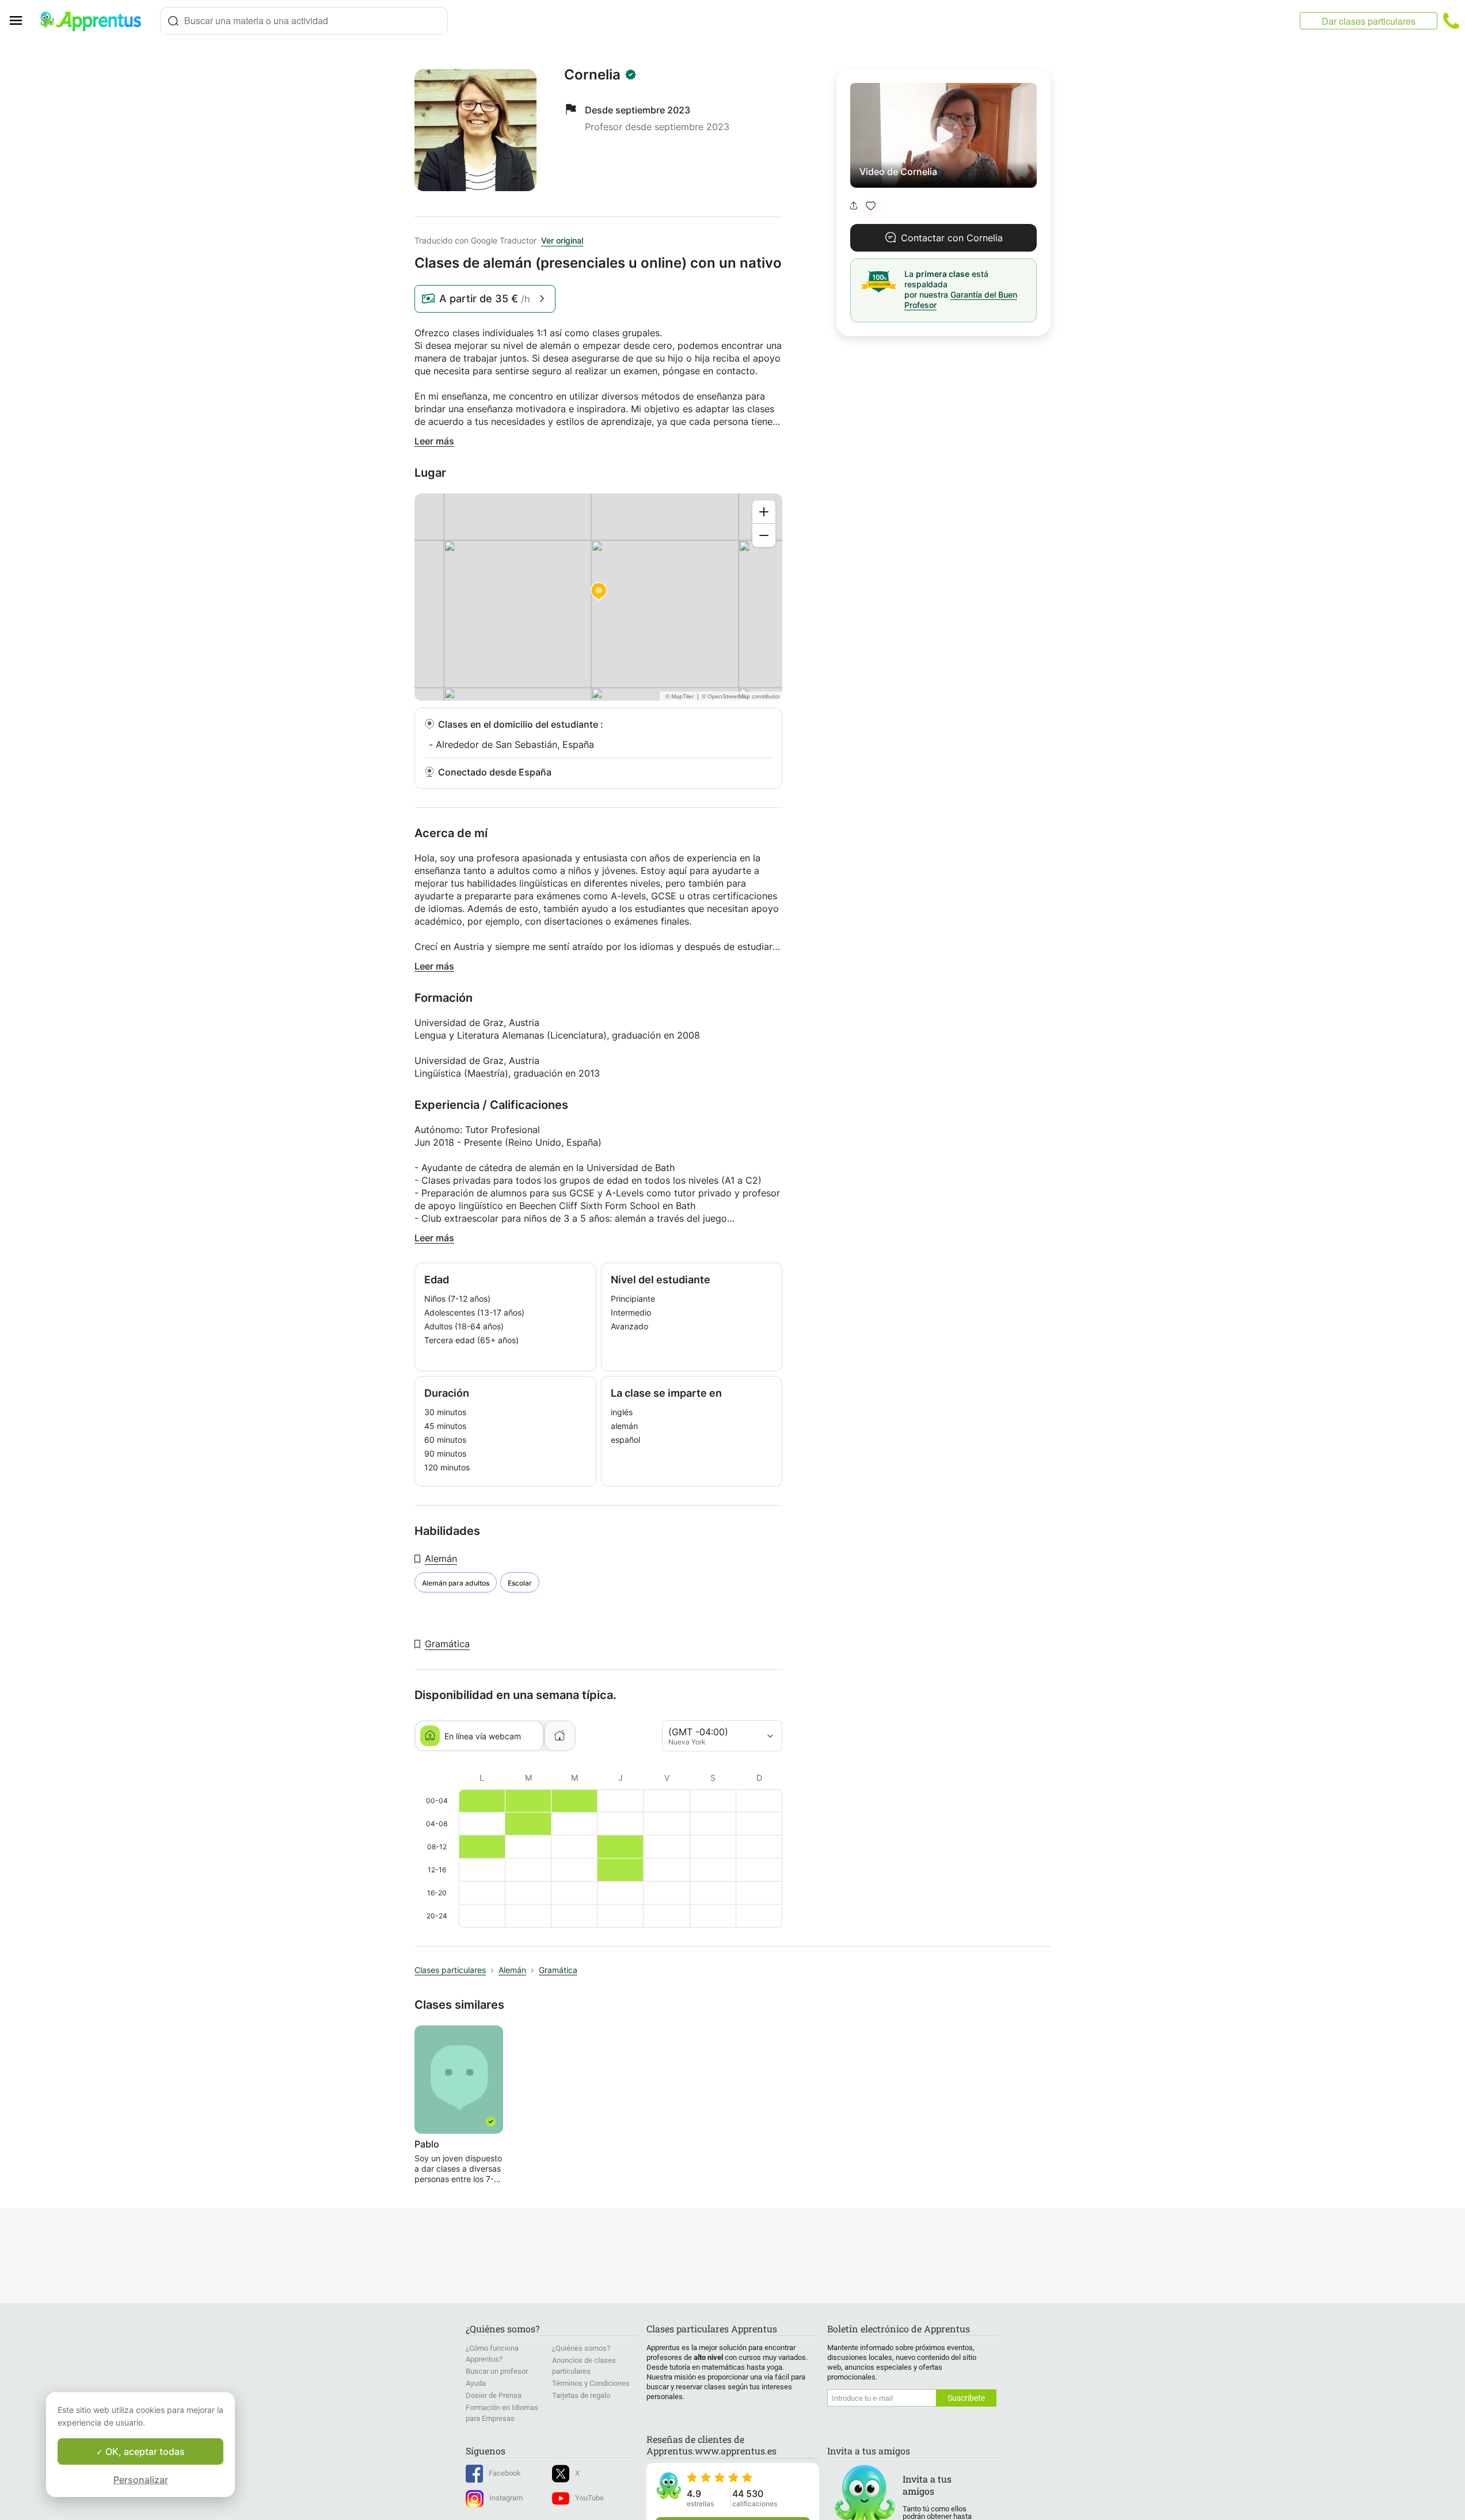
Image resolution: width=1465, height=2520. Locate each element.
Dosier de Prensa (494, 2395)
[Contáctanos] (1451, 21)
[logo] (96, 21)
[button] (871, 206)
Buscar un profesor (497, 2371)
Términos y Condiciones (591, 2383)
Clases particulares (450, 1970)
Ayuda (476, 2383)
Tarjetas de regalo (581, 2395)
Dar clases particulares (1369, 21)
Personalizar (141, 2480)
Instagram (506, 2498)
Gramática (447, 1644)
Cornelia (592, 75)
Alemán (441, 1559)
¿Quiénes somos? (581, 2348)
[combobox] (304, 21)
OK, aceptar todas (144, 2451)
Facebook (505, 2473)
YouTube (589, 2498)
